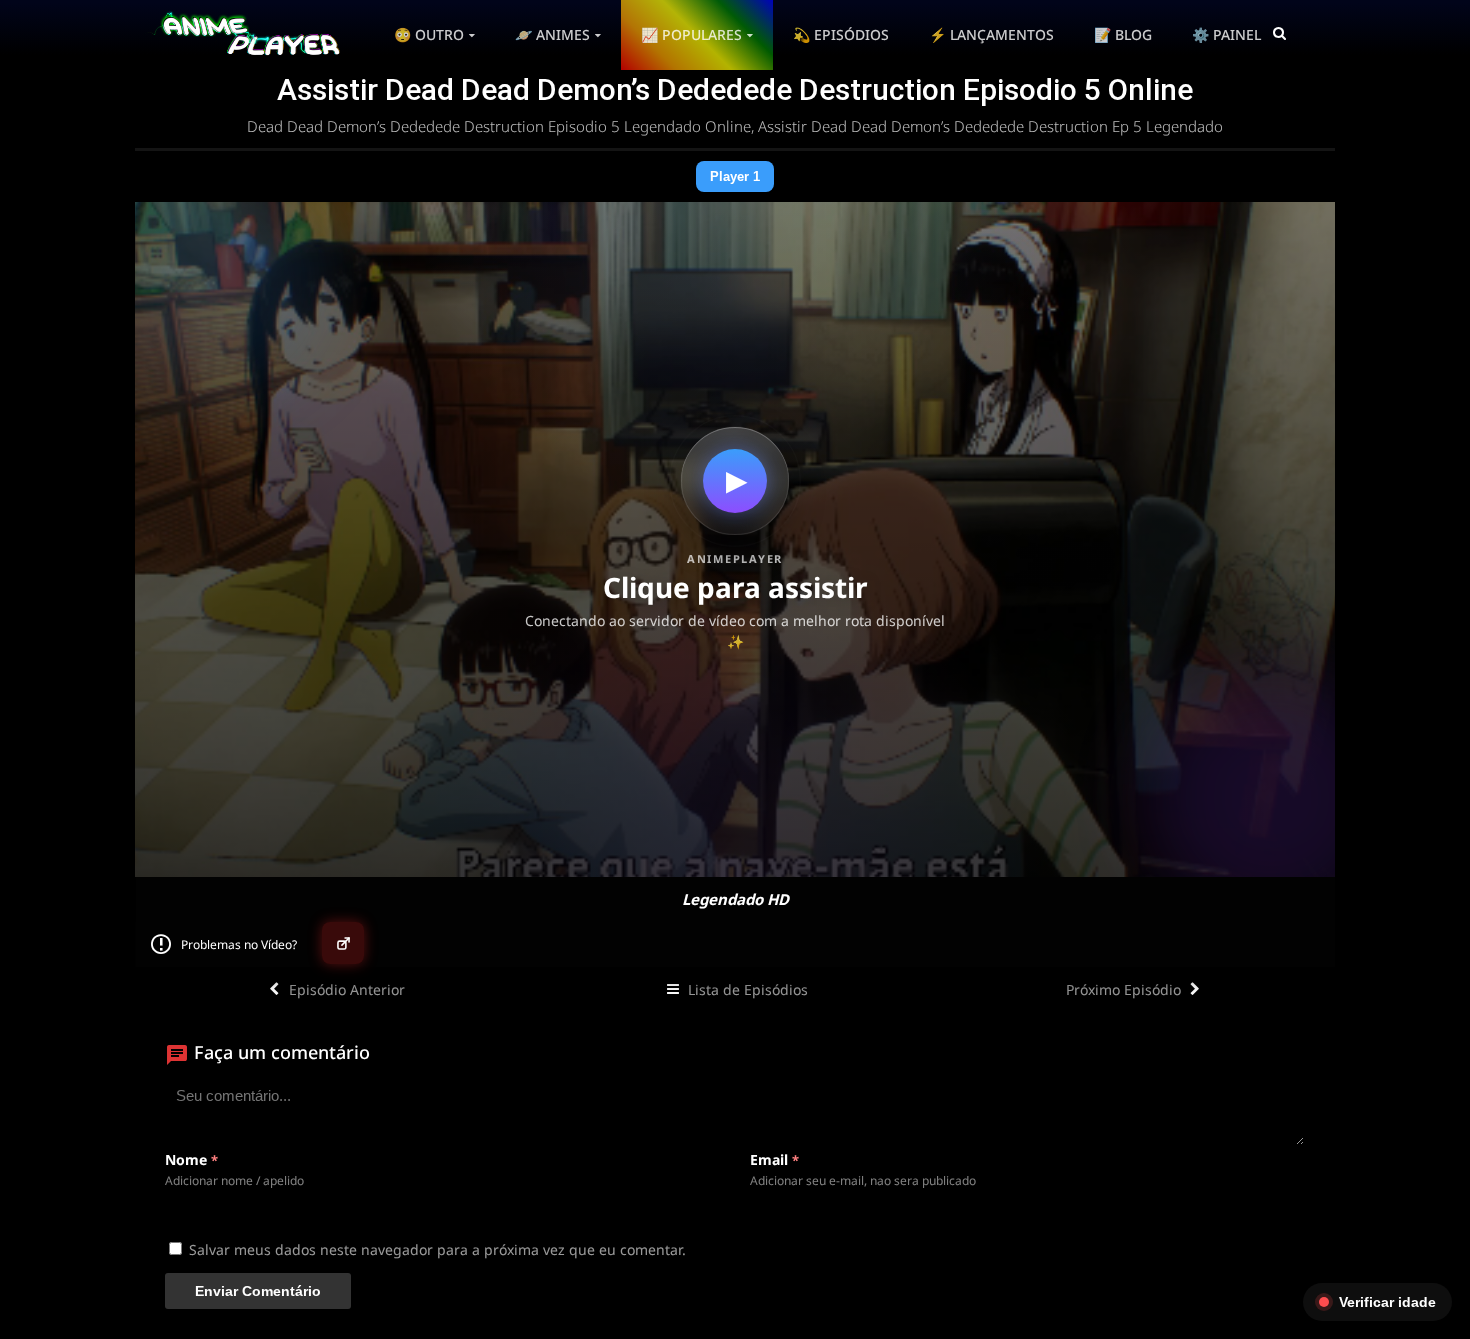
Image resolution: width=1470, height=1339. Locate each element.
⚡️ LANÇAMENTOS (991, 34)
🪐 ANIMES (552, 34)
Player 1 (735, 176)
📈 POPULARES (691, 34)
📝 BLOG (1123, 34)
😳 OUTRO (429, 34)
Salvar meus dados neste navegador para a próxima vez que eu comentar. (437, 1249)
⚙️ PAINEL (1226, 34)
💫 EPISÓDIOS (841, 34)
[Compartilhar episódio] (343, 943)
